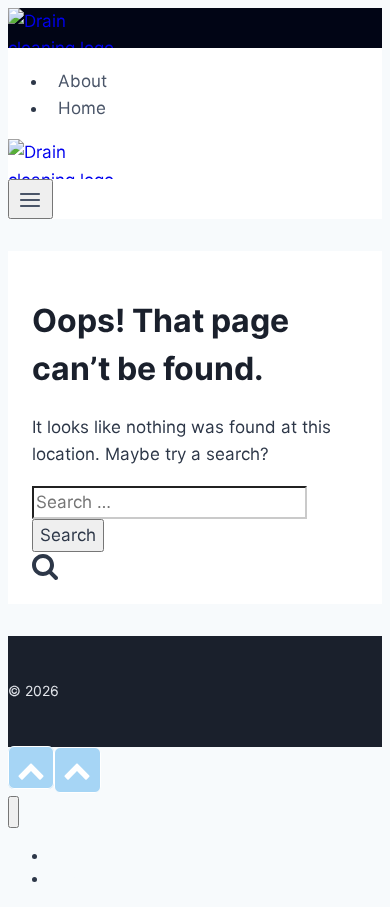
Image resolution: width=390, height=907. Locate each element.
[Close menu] (13, 812)
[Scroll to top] (31, 767)
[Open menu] (30, 199)
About (82, 81)
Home (82, 108)
